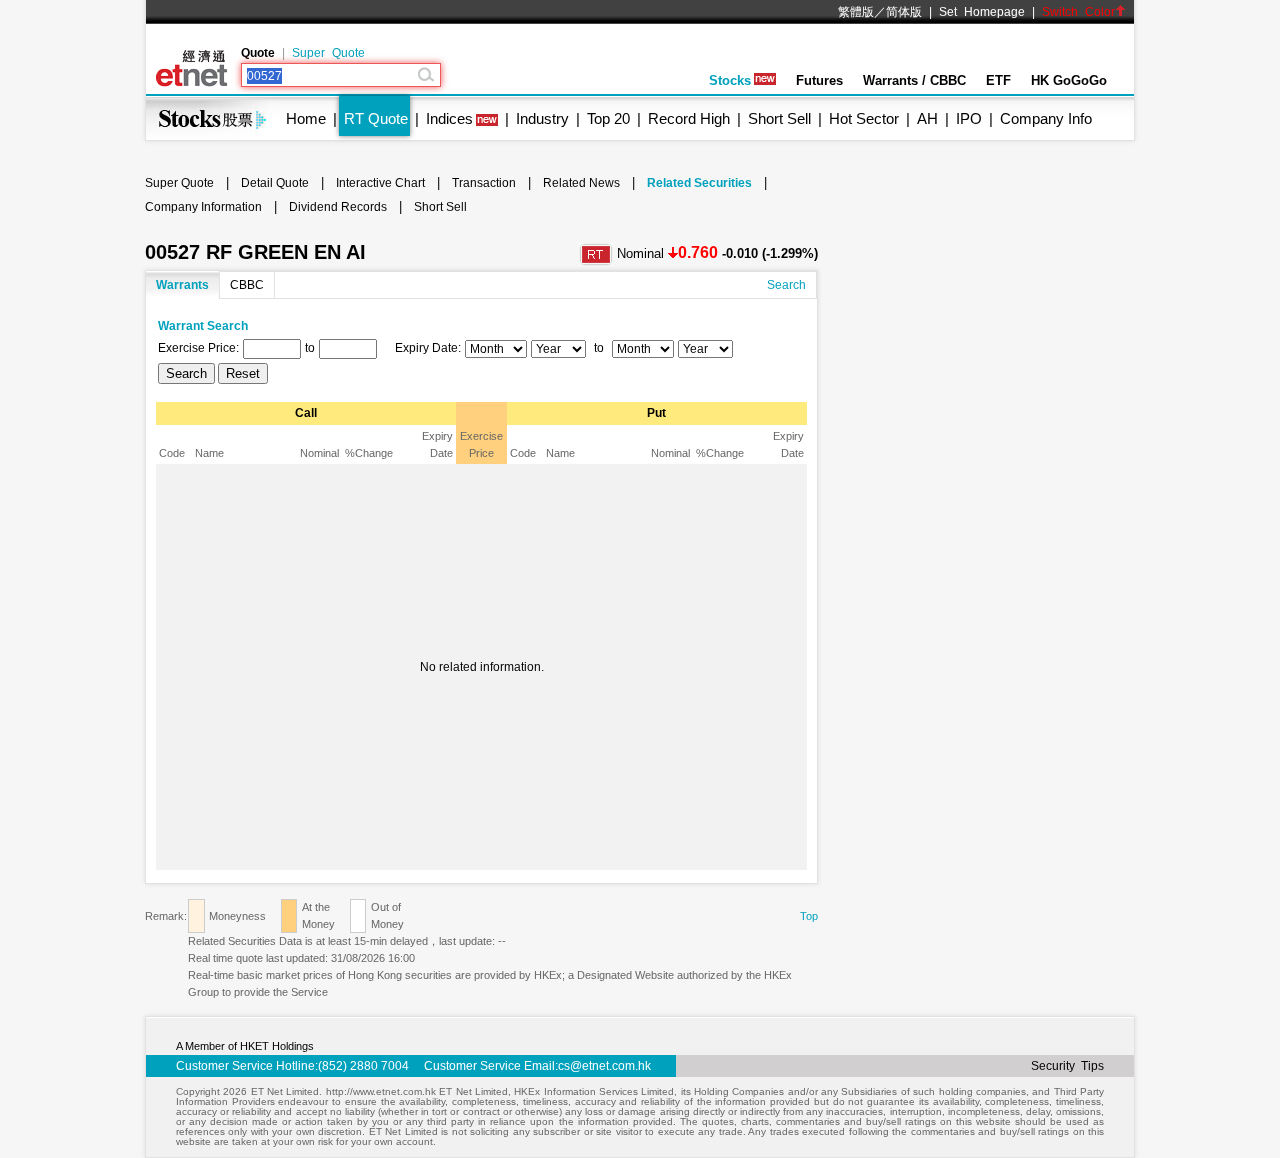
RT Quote (376, 118)
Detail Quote (275, 183)
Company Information (203, 207)
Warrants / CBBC (914, 80)
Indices (449, 118)
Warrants (182, 285)
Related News (581, 183)
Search (786, 285)
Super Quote (328, 53)
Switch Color (1078, 12)
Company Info (1046, 118)
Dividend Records (338, 207)
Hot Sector (864, 118)
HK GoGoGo (1069, 80)
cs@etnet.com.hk (604, 1066)
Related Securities (699, 183)
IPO (969, 118)
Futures (819, 80)
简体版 (904, 12)
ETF (998, 80)
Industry (542, 118)
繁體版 (856, 12)
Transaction (484, 183)
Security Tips (1067, 1066)
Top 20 (608, 118)
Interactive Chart (380, 183)
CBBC (247, 285)
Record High (689, 118)
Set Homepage (982, 12)
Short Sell (779, 118)
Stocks (730, 80)
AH (927, 118)
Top (809, 916)
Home (306, 118)
